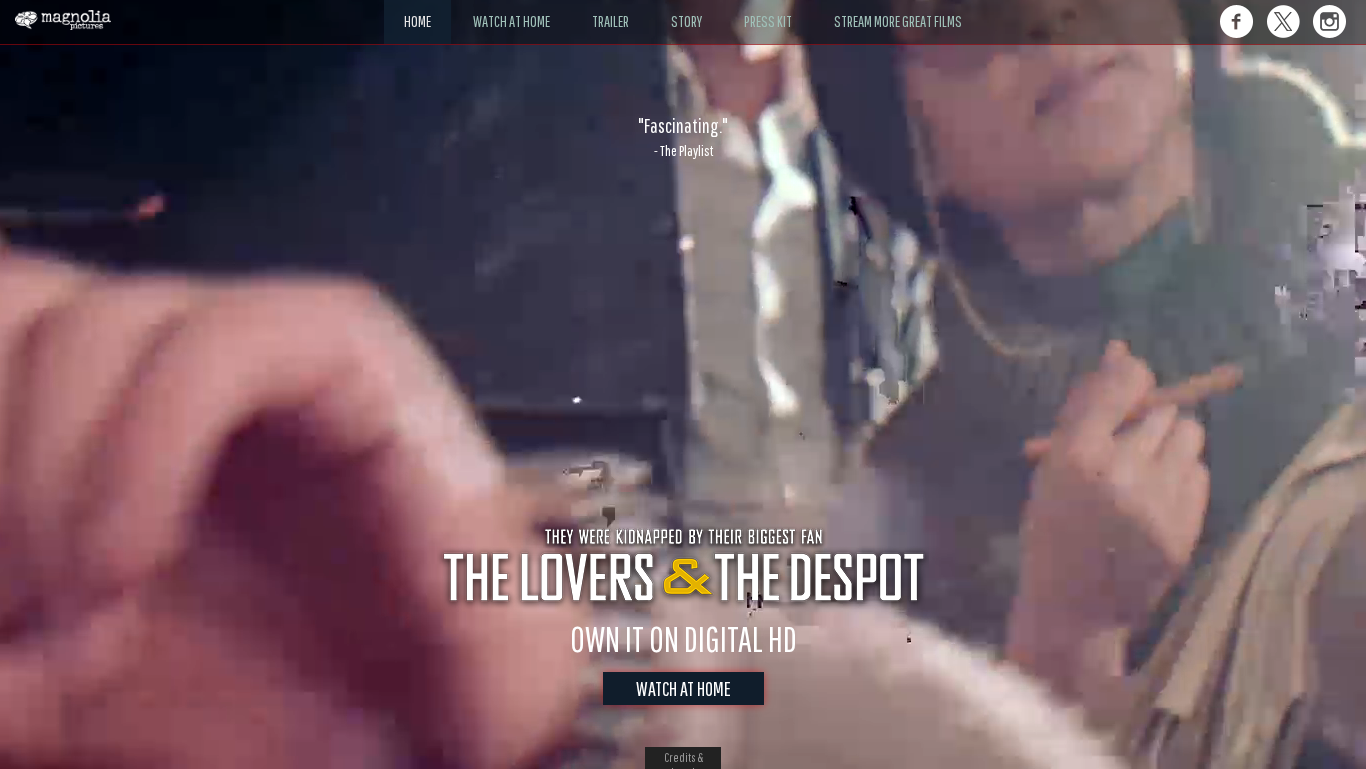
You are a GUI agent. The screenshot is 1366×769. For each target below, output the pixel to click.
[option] (683, 137)
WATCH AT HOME (683, 688)
